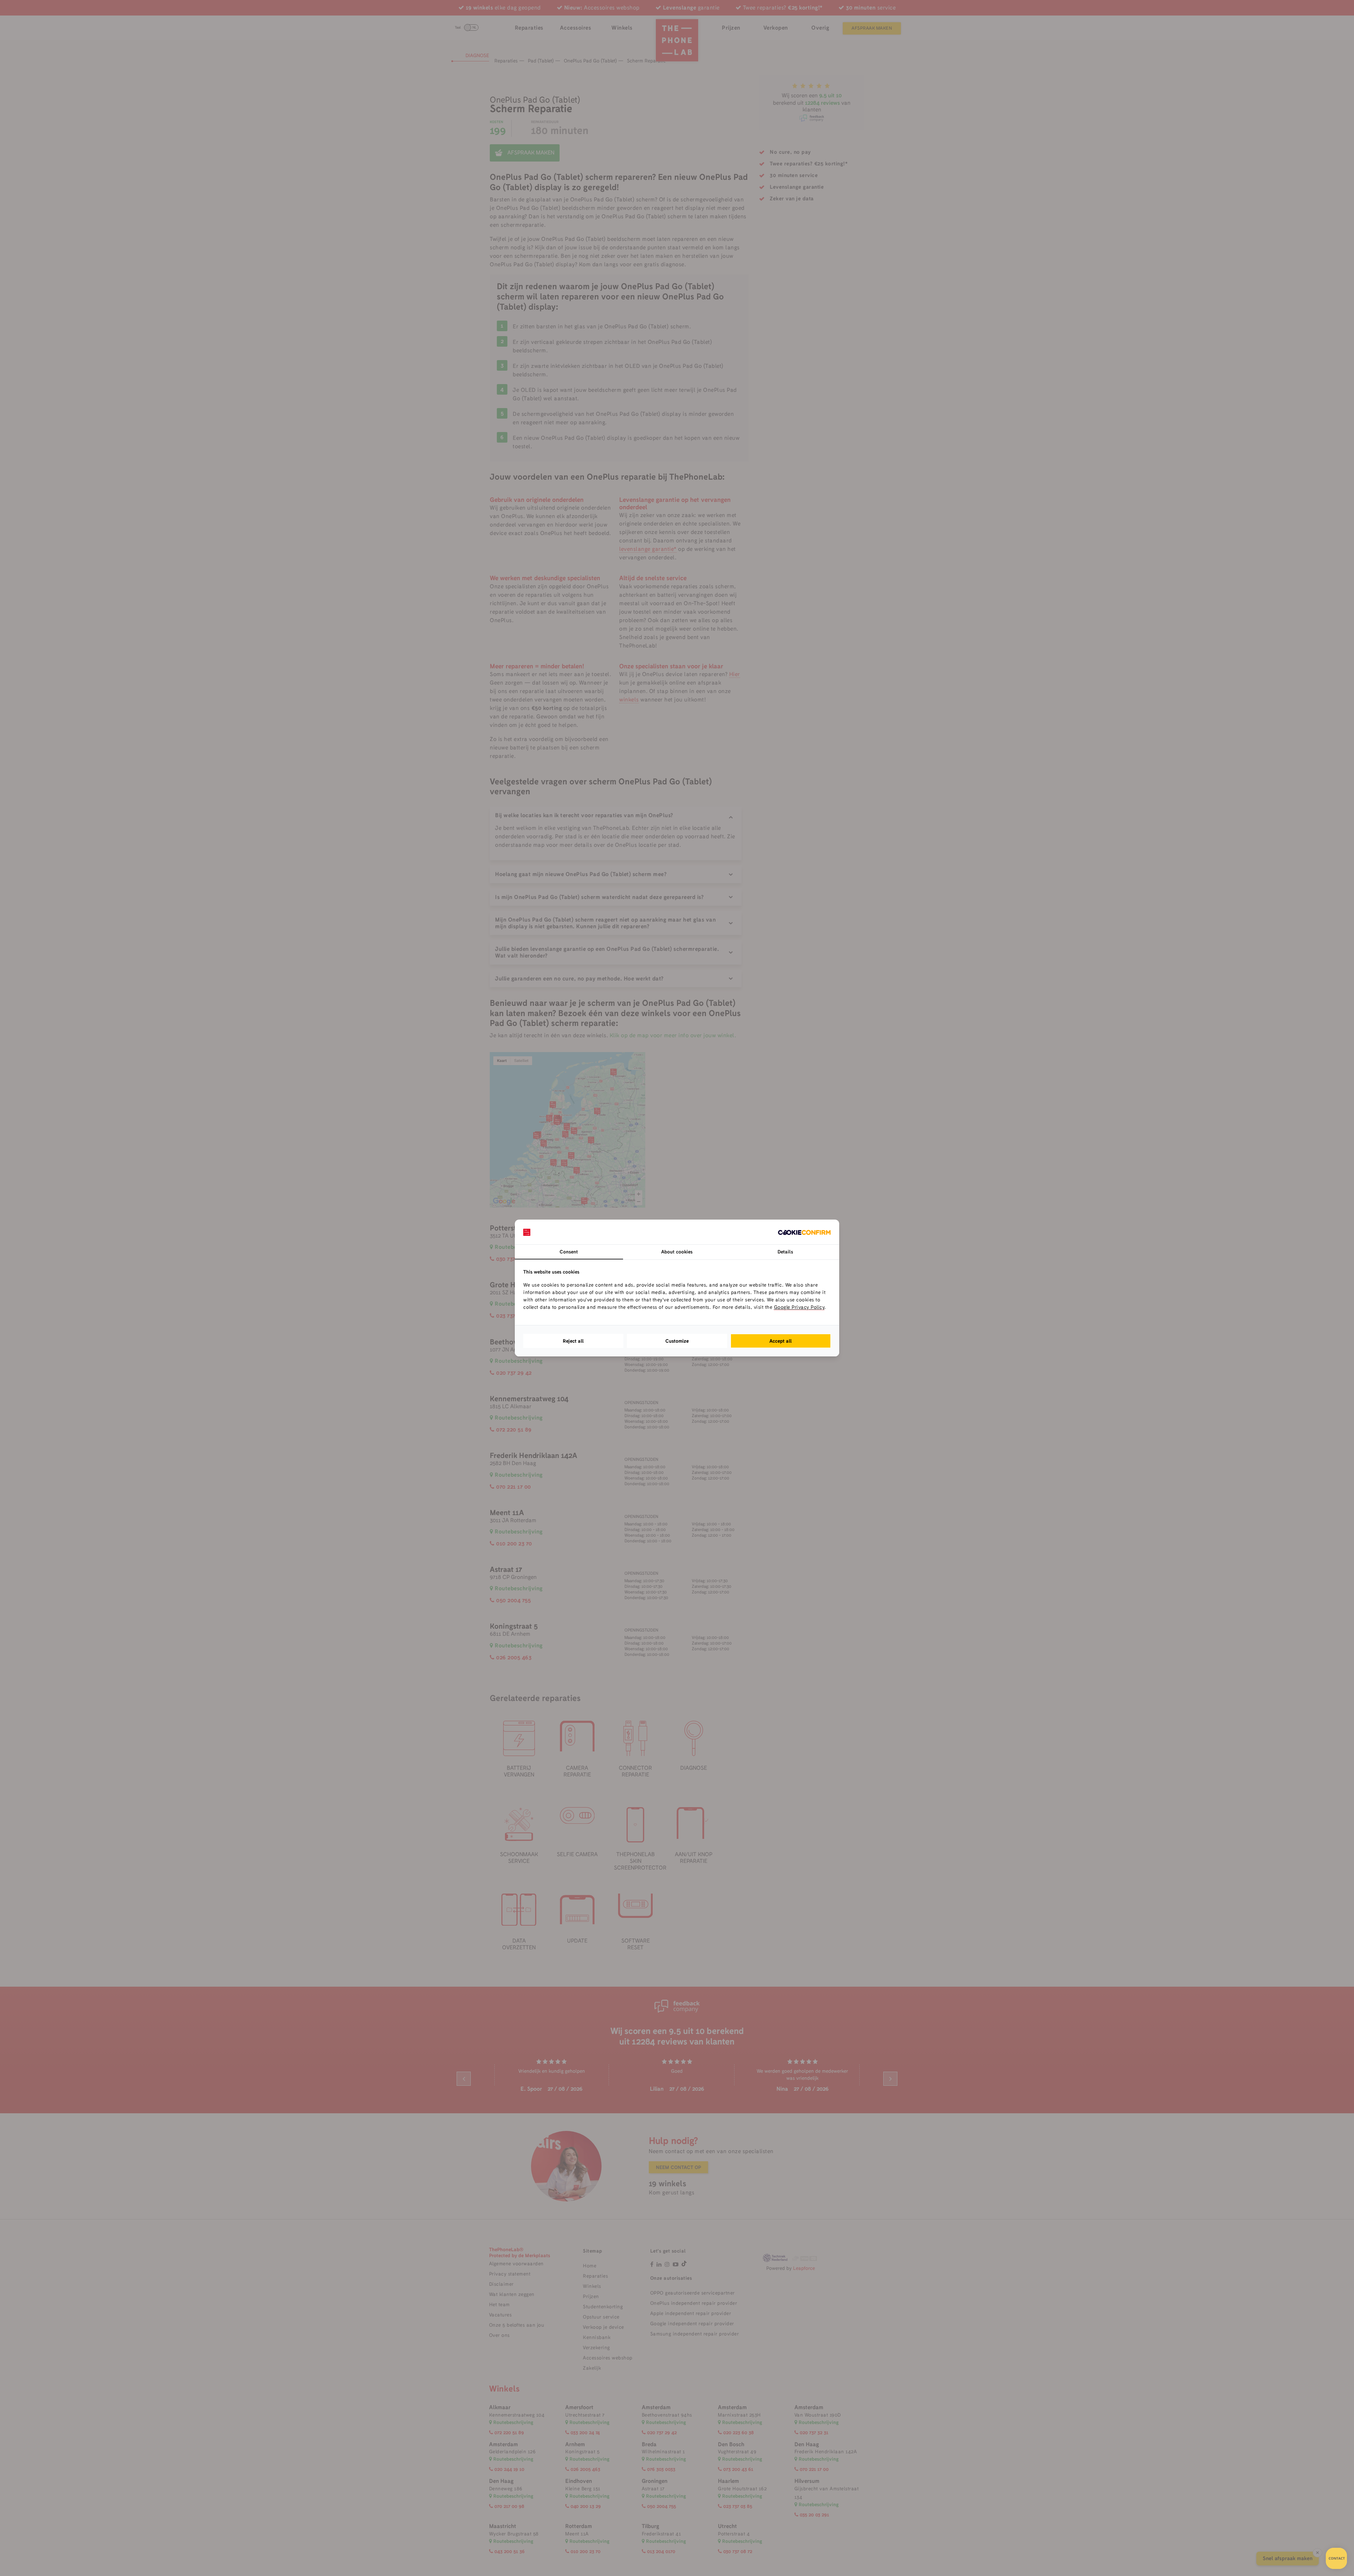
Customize (677, 1341)
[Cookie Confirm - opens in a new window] (804, 1232)
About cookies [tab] (677, 1252)
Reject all (573, 1341)
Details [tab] (785, 1252)
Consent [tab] (569, 1252)
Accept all (781, 1341)
